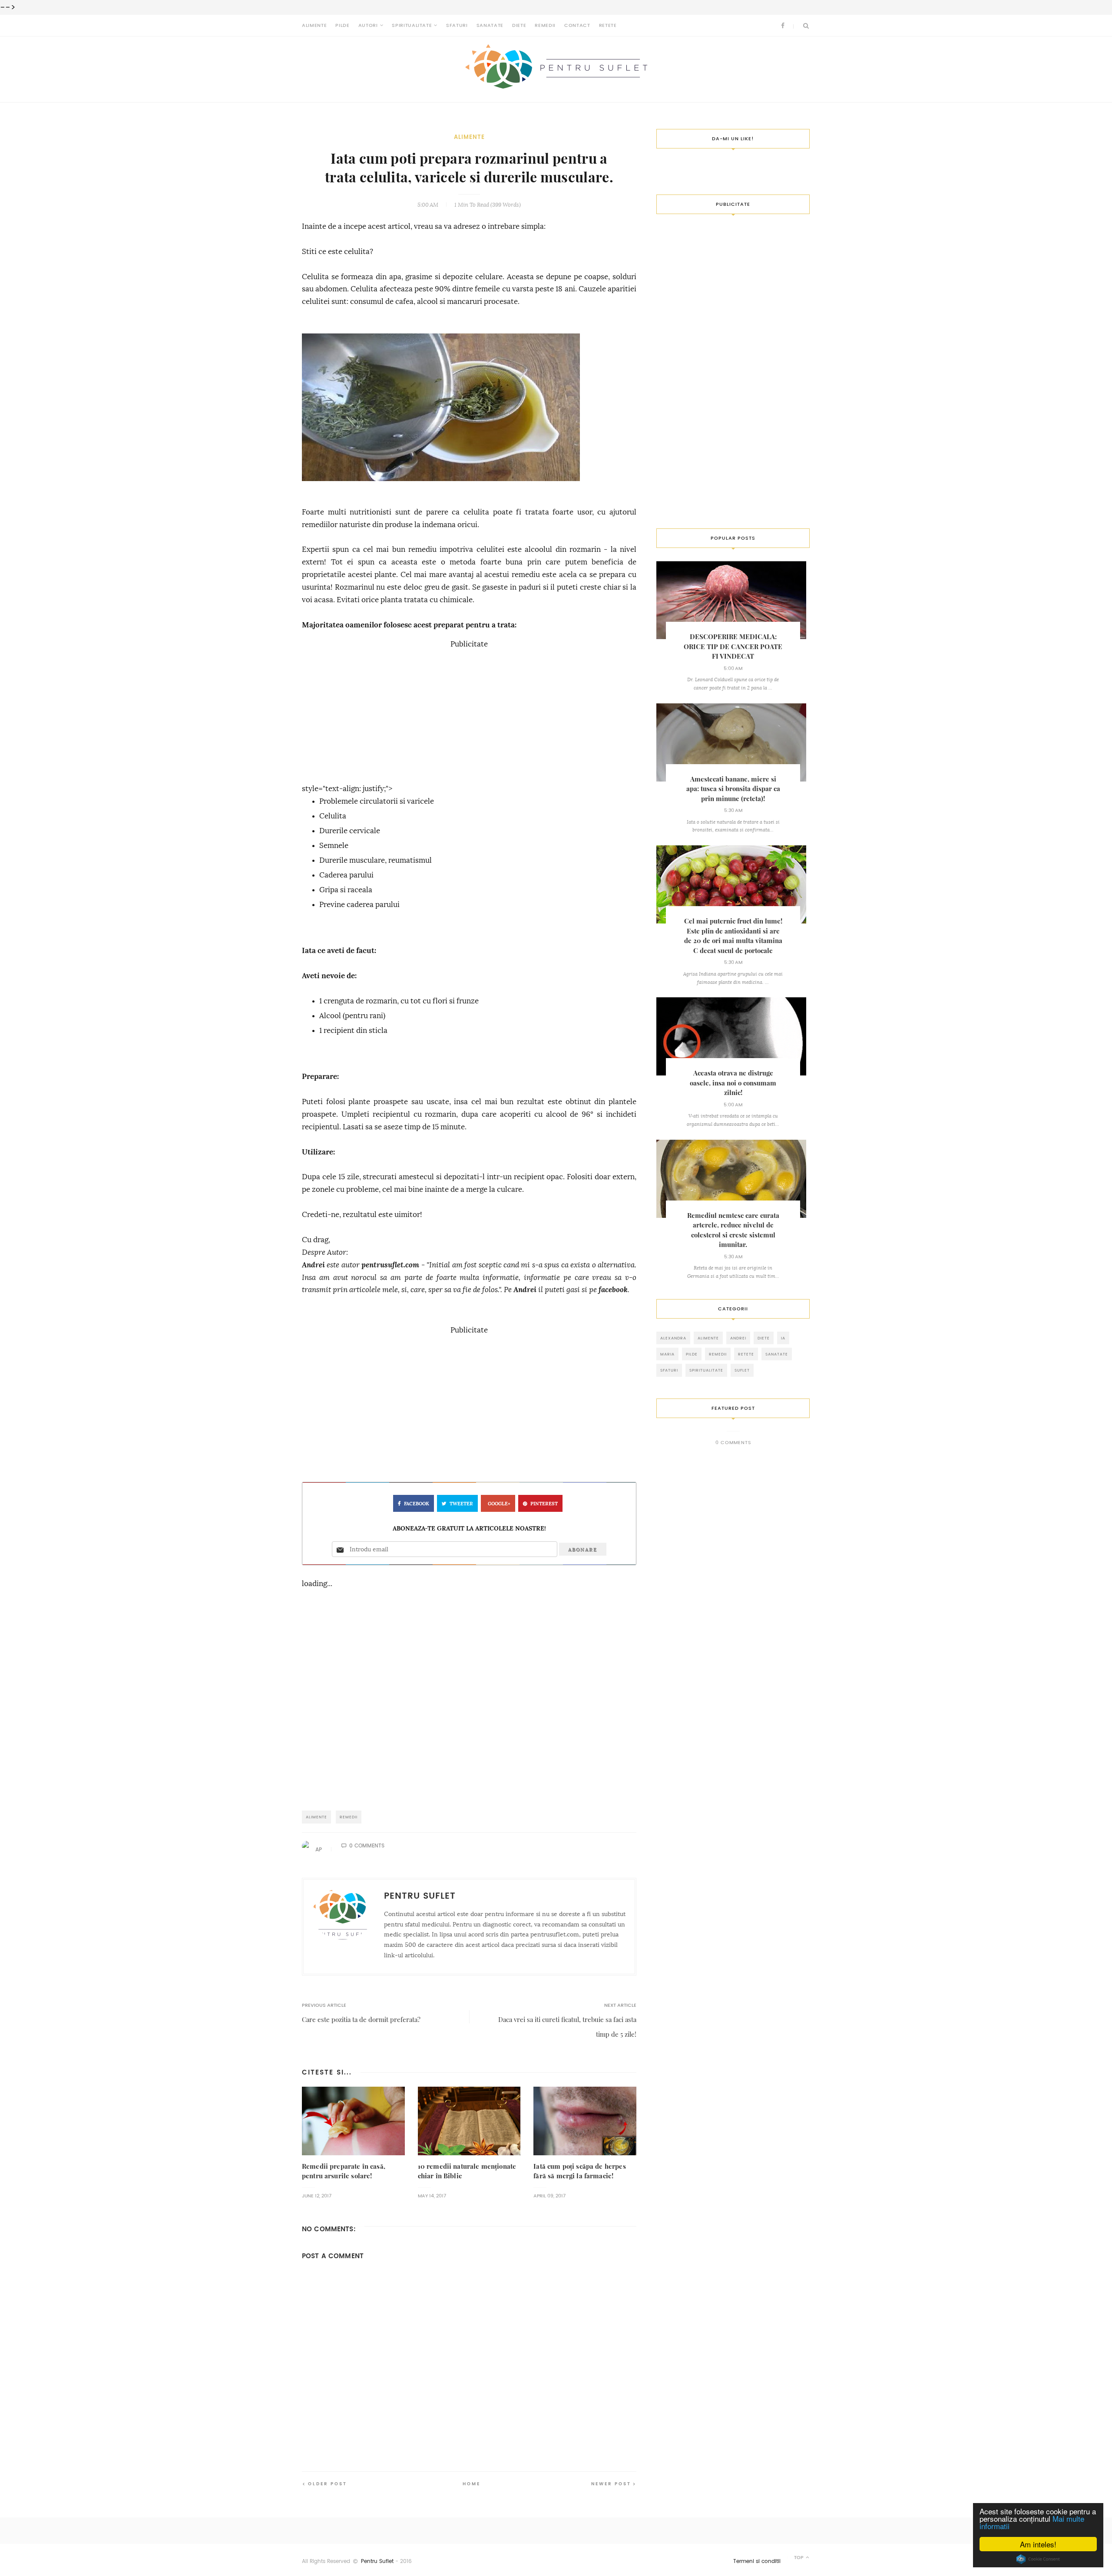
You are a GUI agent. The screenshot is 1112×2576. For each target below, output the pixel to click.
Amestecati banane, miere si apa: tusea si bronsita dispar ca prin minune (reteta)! (733, 789)
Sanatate (490, 25)
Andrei (313, 1265)
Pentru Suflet (377, 2561)
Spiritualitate (412, 25)
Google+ (499, 1504)
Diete (519, 25)
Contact (577, 25)
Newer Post (611, 2484)
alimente (469, 137)
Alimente (314, 25)
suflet (742, 1370)
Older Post (328, 2484)
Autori (368, 25)
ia (783, 1338)
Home (472, 2484)
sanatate (777, 1354)
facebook (613, 1290)
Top (799, 2558)
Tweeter (461, 1504)
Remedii (545, 25)
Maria (667, 1354)
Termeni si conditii (757, 2561)
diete (764, 1338)
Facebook (417, 1504)
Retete (608, 25)
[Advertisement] (469, 712)
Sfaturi (457, 25)
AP (319, 1850)
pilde (692, 1354)
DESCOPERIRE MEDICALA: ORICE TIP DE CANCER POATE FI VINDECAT (733, 646)
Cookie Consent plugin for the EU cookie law (1038, 2559)
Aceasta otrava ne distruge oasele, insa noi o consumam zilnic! (733, 1083)
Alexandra (673, 1338)
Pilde (342, 25)
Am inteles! (1038, 2544)
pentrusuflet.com (390, 1265)
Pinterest (544, 1504)
